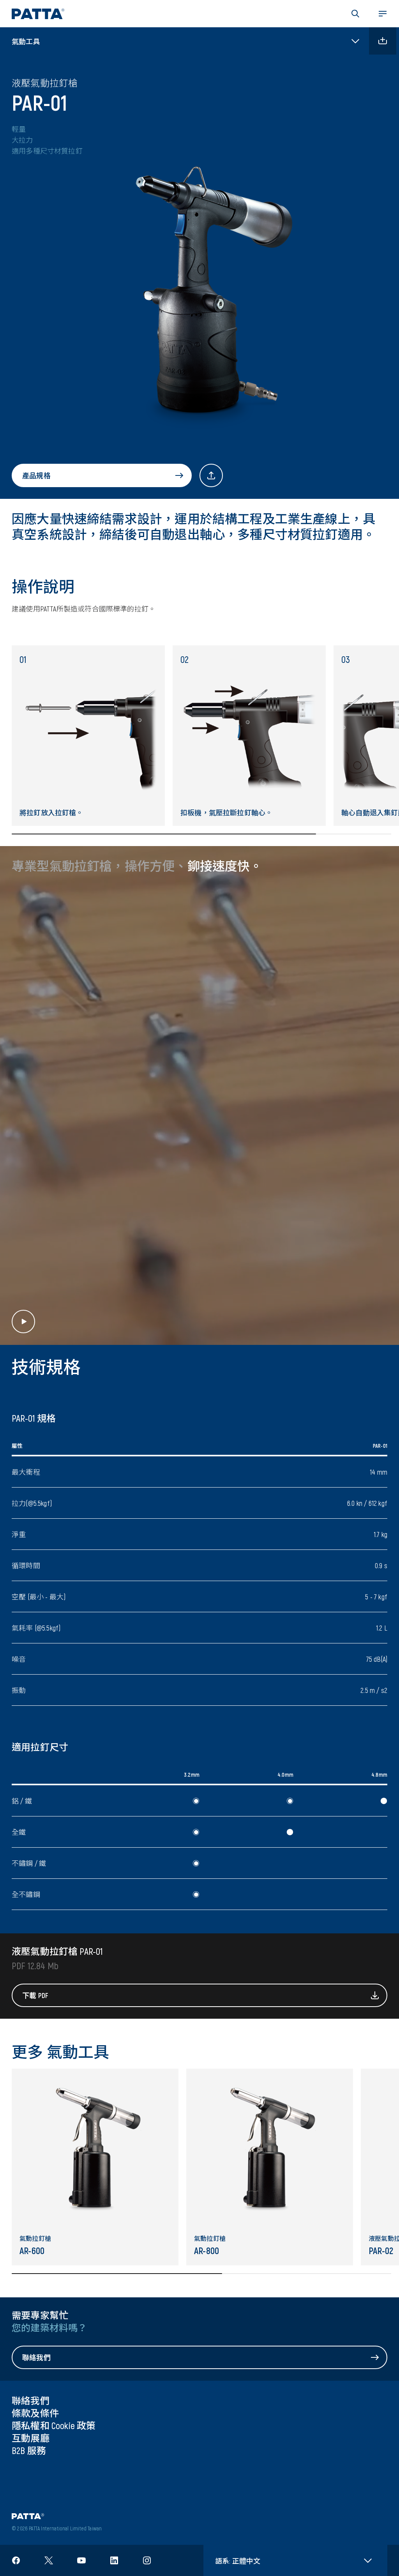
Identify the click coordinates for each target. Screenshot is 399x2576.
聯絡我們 (31, 2400)
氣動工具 (26, 41)
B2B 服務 (29, 2450)
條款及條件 (35, 2413)
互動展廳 (31, 2438)
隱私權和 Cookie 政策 (54, 2425)
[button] (355, 14)
